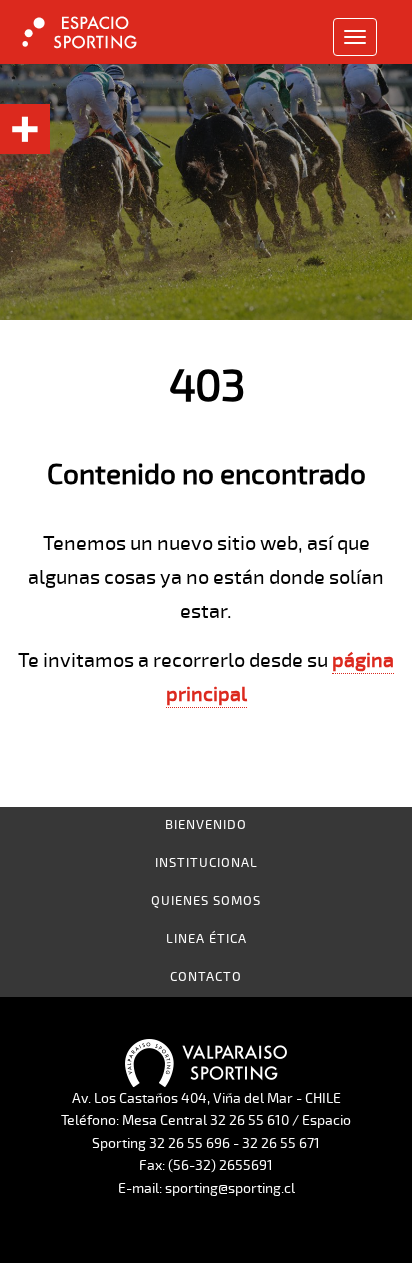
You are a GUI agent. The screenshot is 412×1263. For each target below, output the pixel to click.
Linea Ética (206, 939)
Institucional (206, 863)
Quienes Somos (206, 901)
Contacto (206, 977)
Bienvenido (206, 825)
